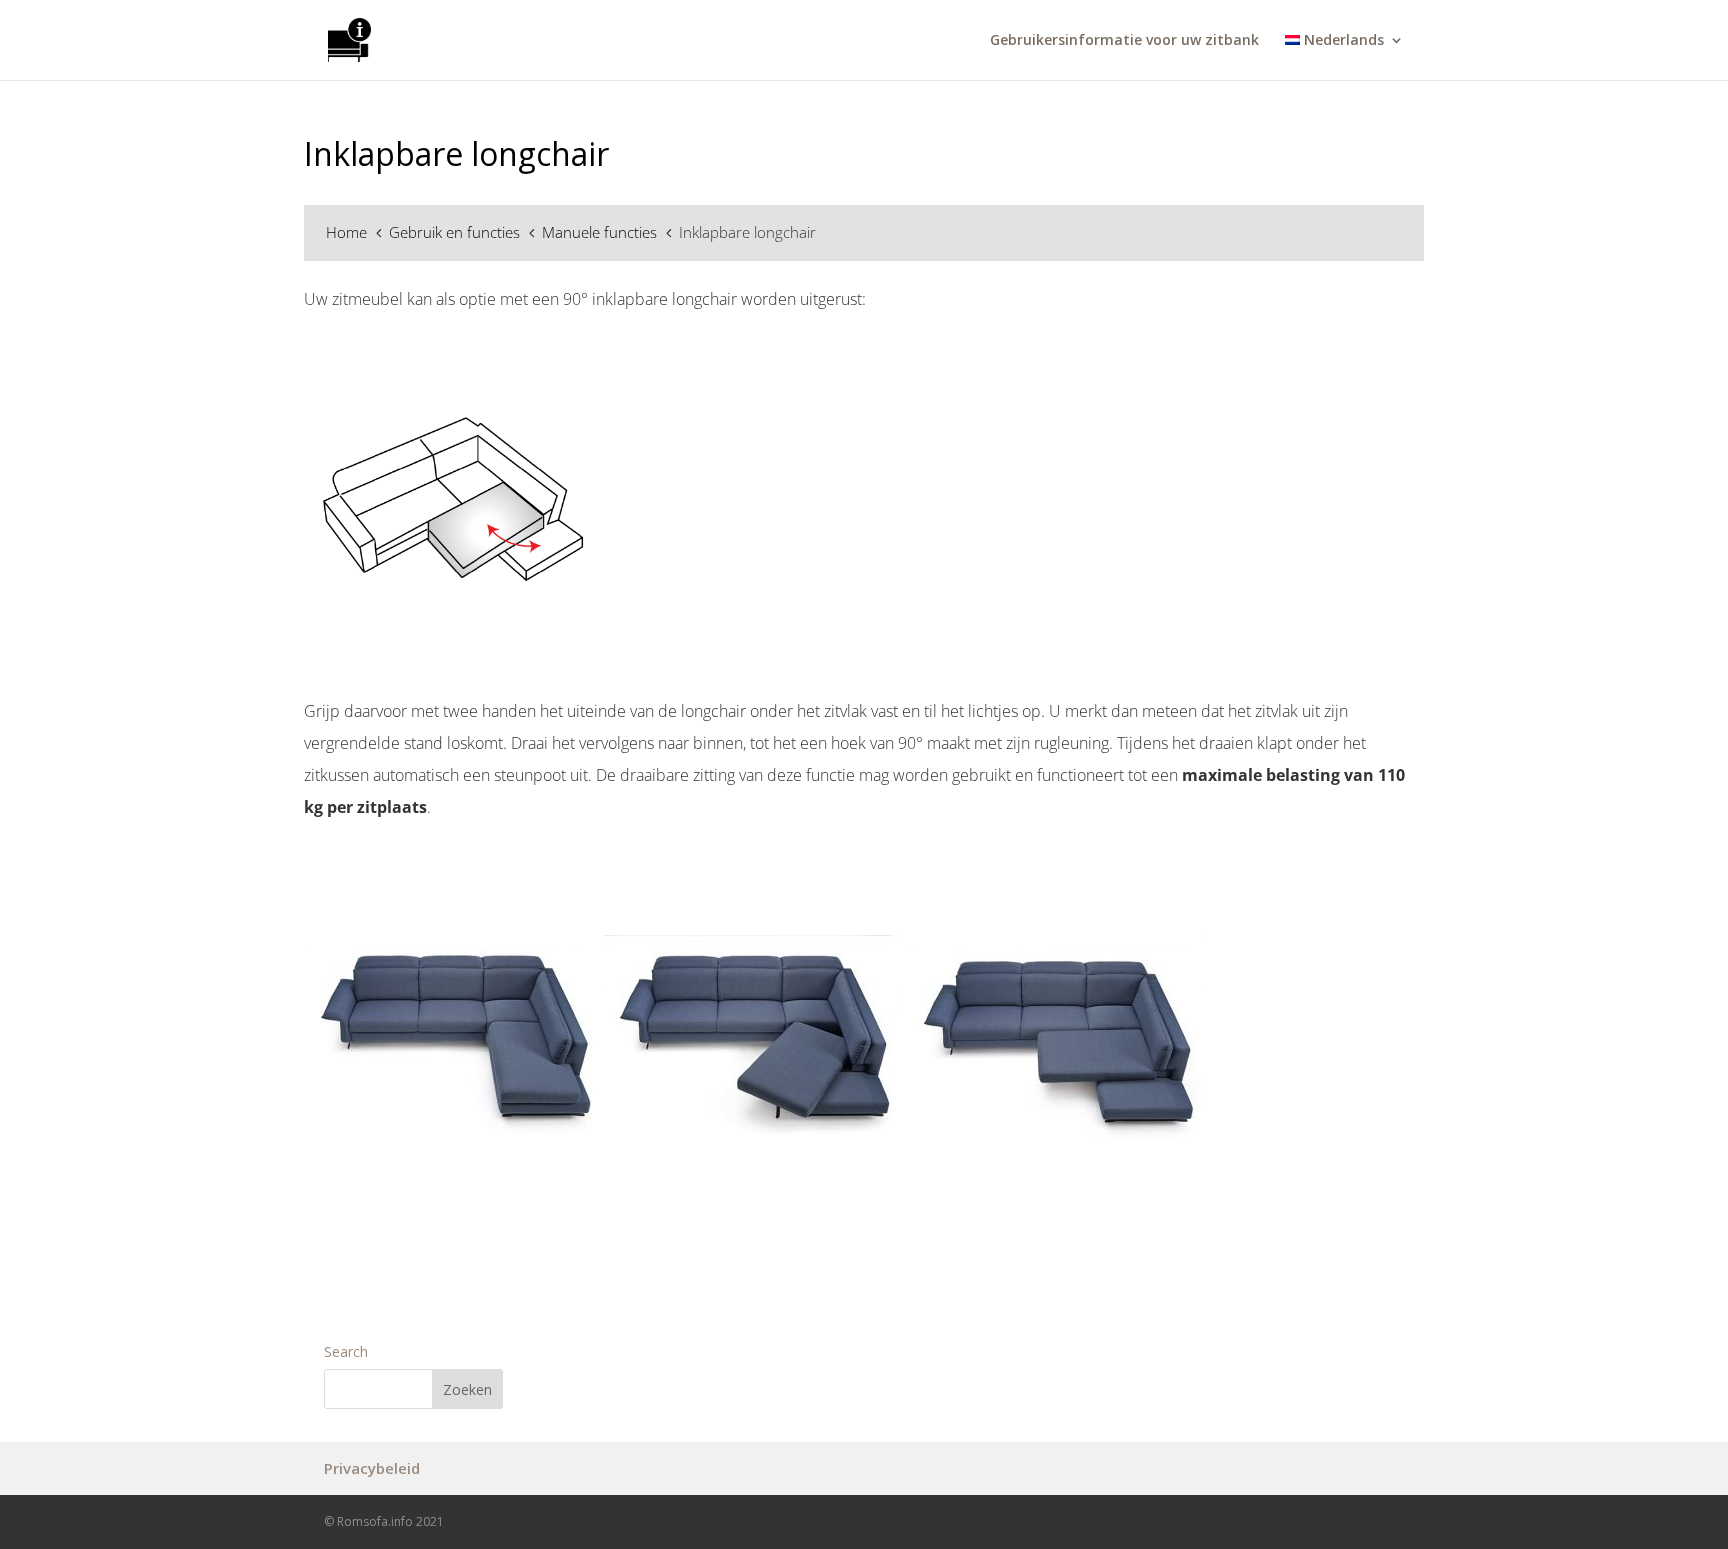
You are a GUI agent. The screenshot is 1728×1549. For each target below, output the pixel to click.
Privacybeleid (372, 1468)
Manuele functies (601, 232)
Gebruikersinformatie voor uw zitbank (1124, 41)
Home (348, 232)
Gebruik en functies (456, 232)
